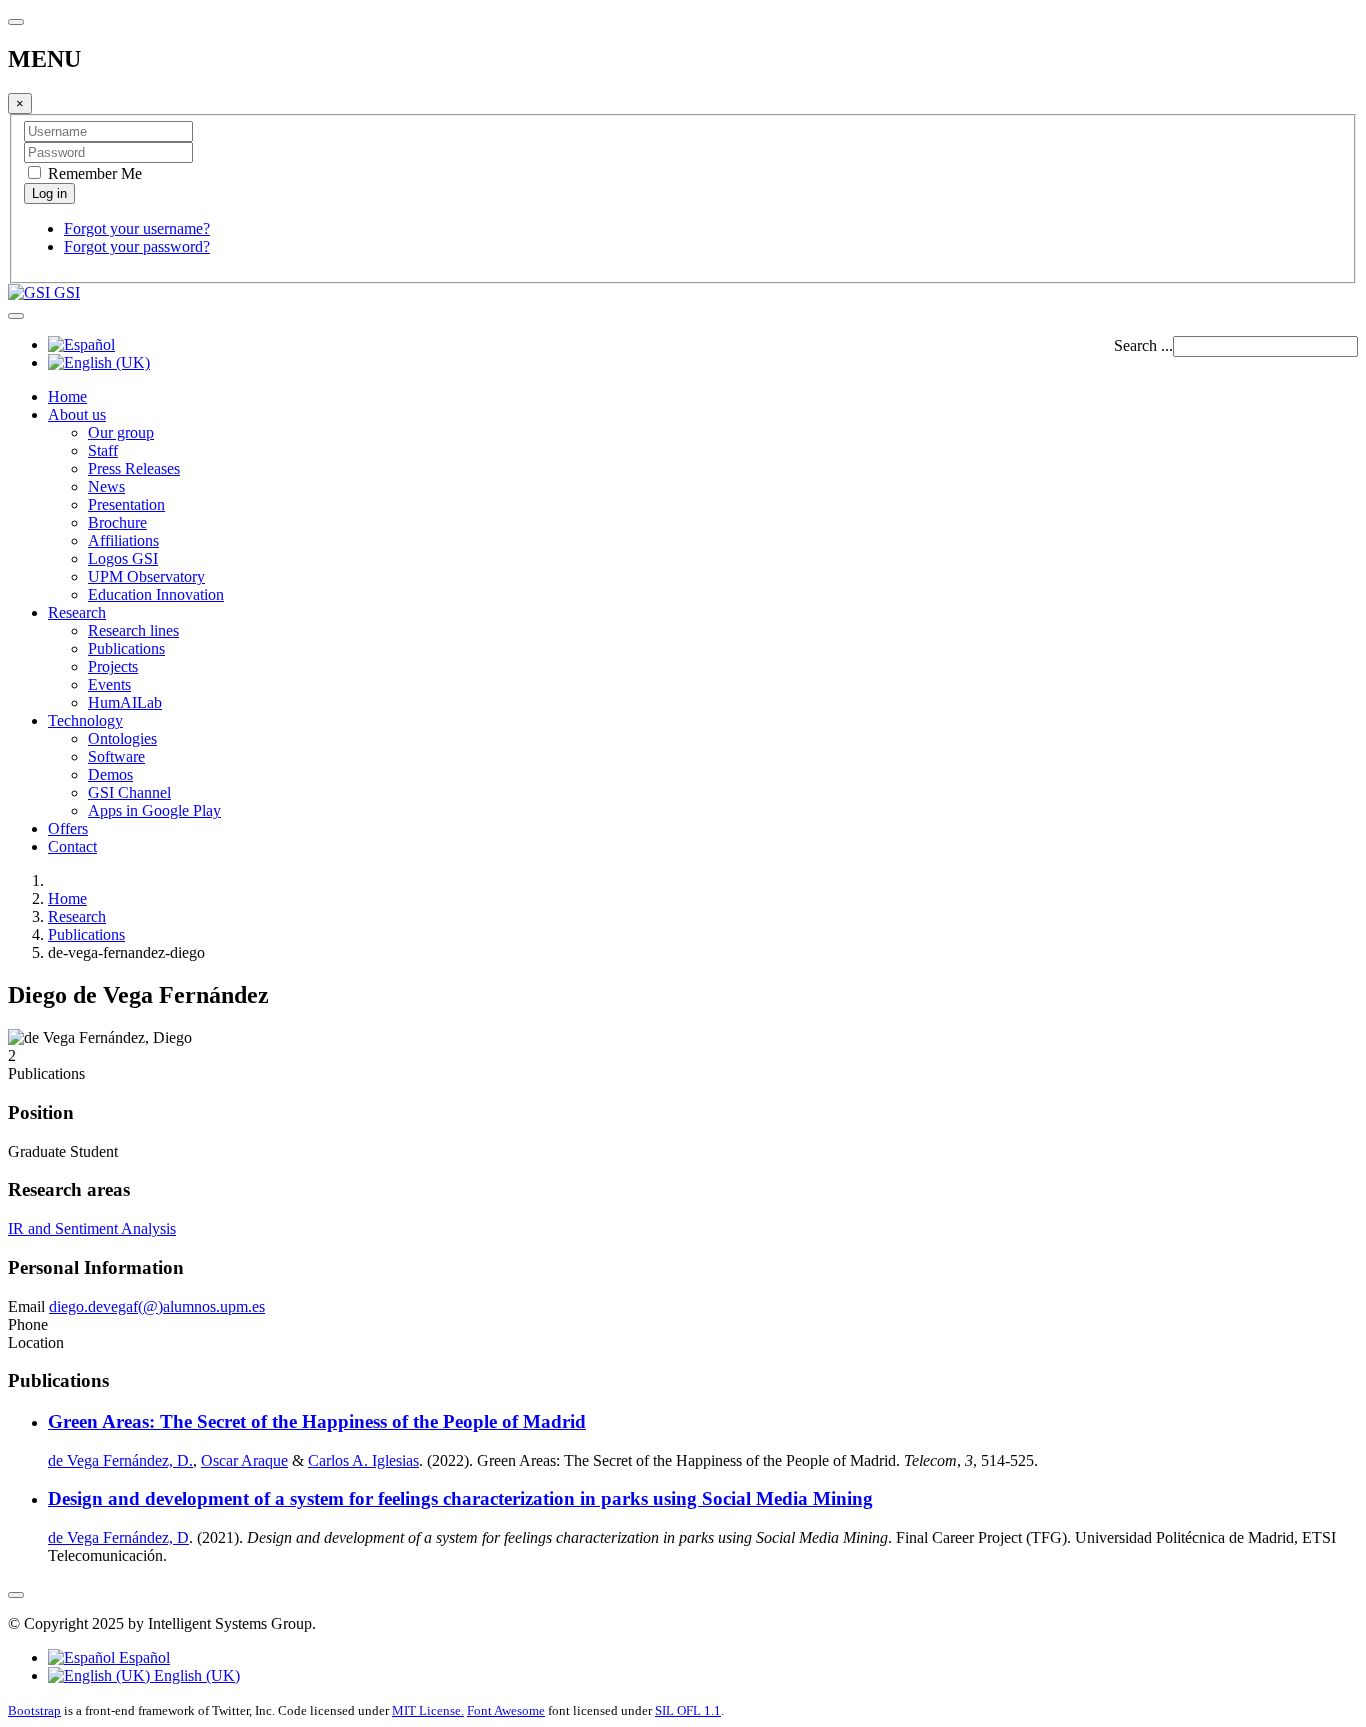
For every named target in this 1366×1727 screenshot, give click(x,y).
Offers (68, 828)
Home (67, 396)
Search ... (1143, 345)
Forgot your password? (137, 246)
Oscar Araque (244, 1460)
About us (77, 414)
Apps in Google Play (154, 810)
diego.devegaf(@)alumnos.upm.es (157, 1306)
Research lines (133, 630)
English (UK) (195, 1675)
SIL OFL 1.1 (688, 1710)
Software (116, 756)
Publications (126, 648)
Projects (113, 666)
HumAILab (125, 702)
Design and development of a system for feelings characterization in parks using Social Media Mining (460, 1498)
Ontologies (122, 738)
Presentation (126, 504)
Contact (72, 846)
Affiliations (123, 540)
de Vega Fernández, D (118, 1537)
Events (109, 684)
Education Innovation (156, 594)
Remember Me (93, 173)
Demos (110, 774)
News (106, 486)
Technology (85, 720)
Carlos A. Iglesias (363, 1460)
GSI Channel (129, 792)
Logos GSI (123, 558)
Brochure (117, 522)
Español (142, 1657)
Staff (103, 450)
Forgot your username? (137, 228)
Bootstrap (34, 1710)
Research (77, 612)
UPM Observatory (146, 576)
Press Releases (134, 468)
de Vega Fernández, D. (120, 1460)
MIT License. (428, 1710)
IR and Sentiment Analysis (92, 1228)
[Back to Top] (16, 1595)
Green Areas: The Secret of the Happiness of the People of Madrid (317, 1421)
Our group (121, 432)
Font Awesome (506, 1710)
